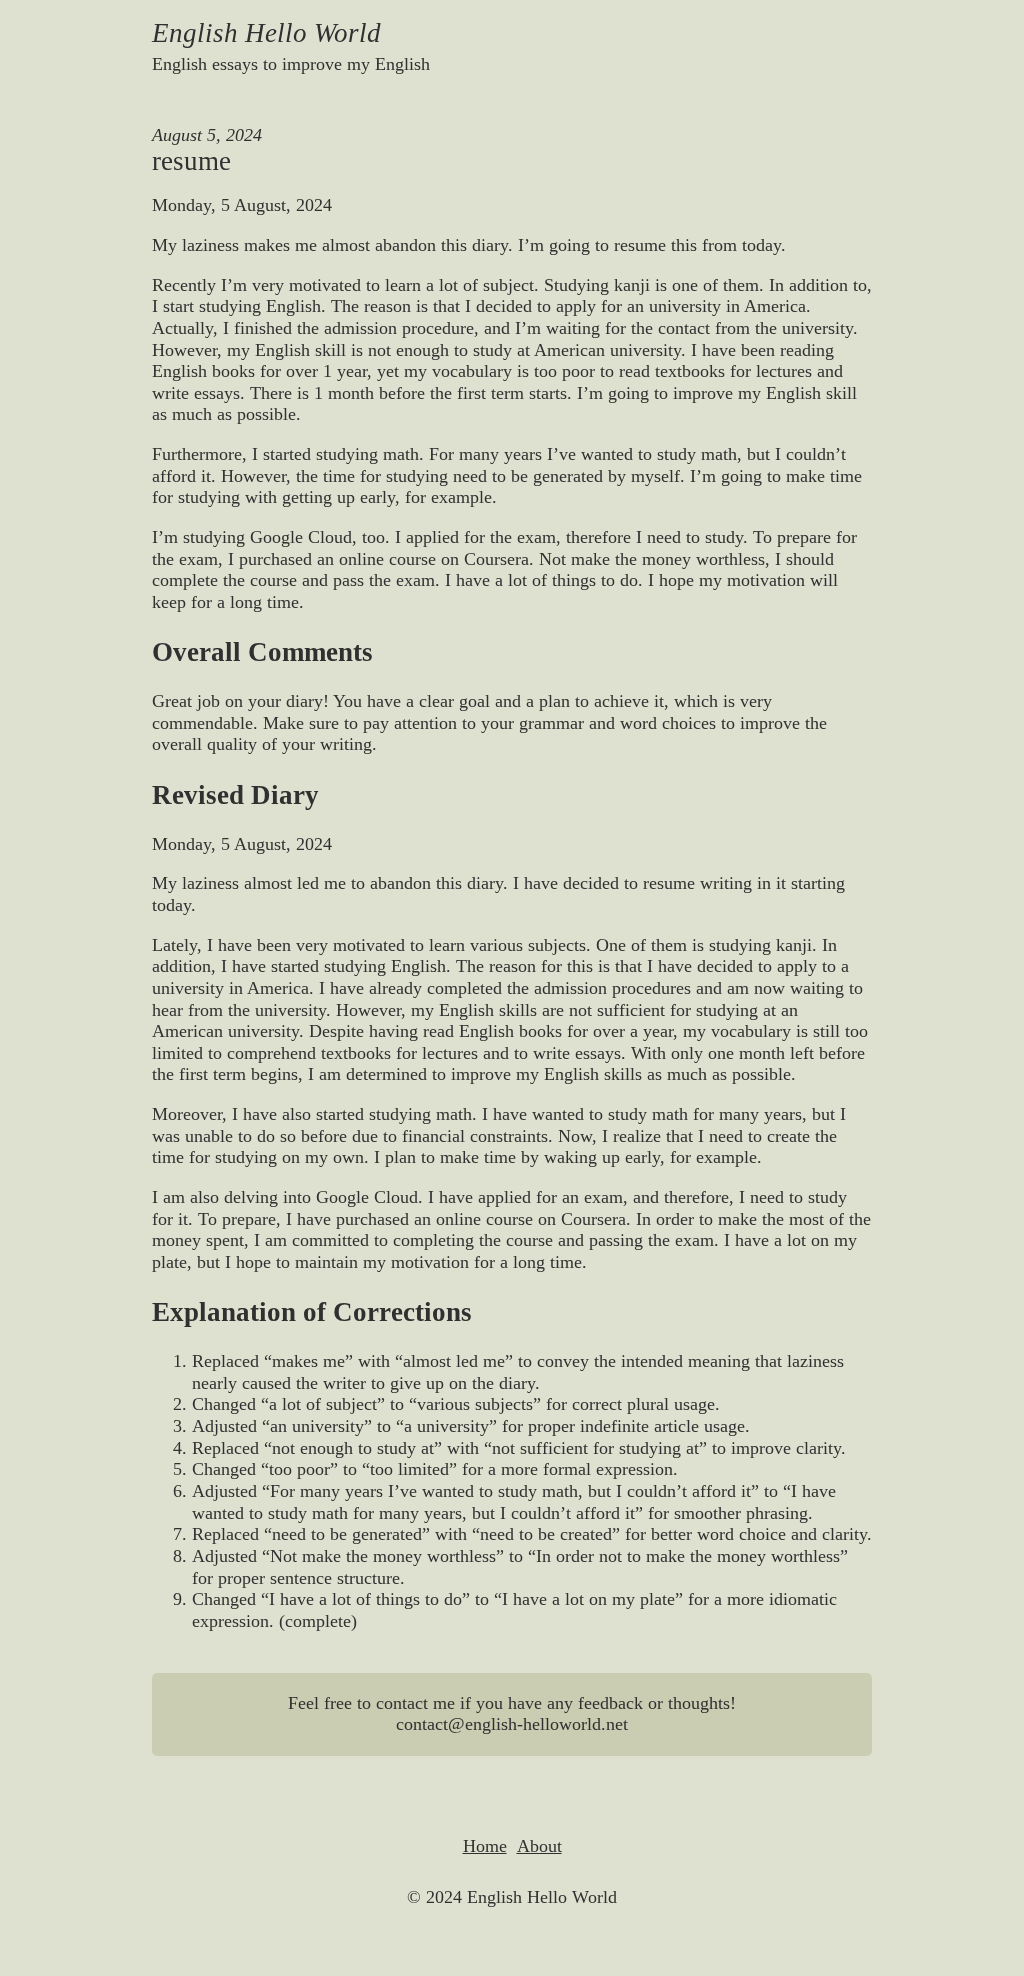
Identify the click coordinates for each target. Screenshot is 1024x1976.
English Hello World (266, 33)
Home (485, 1846)
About (539, 1846)
